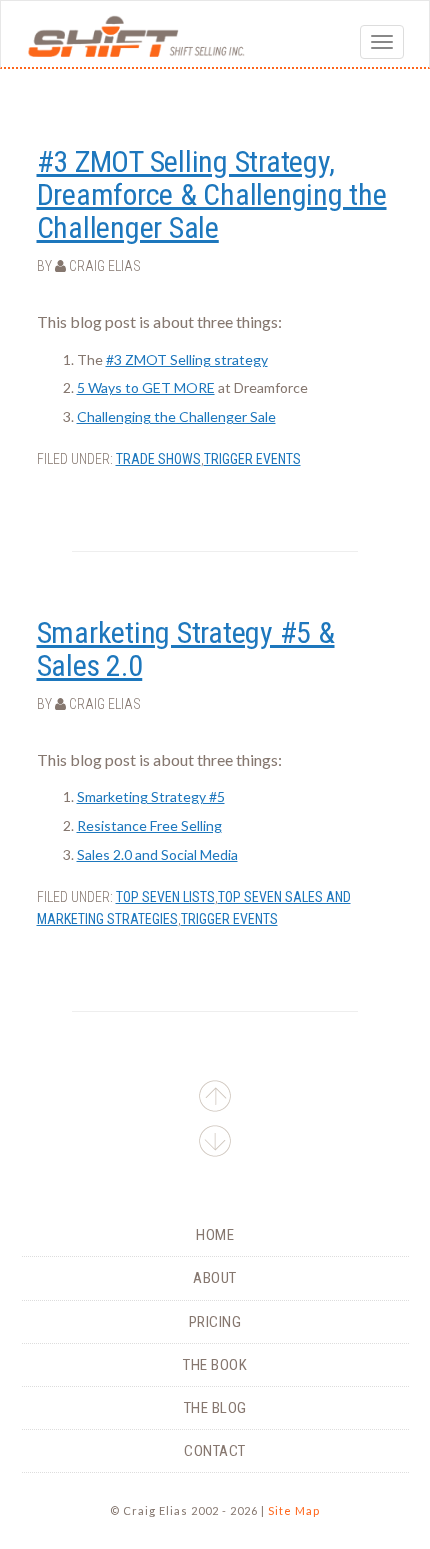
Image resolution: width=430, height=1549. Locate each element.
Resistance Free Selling (149, 825)
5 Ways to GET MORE (146, 387)
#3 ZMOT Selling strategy (187, 359)
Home (215, 1235)
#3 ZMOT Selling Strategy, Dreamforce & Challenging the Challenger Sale (212, 194)
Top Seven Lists (165, 897)
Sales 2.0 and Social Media (157, 854)
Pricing (215, 1322)
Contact (215, 1451)
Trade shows (158, 459)
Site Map (294, 1510)
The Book (215, 1365)
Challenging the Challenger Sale (176, 416)
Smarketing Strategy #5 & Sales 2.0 (186, 649)
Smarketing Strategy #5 (151, 796)
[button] (215, 1144)
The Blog (215, 1408)
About (215, 1278)
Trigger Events (252, 459)
